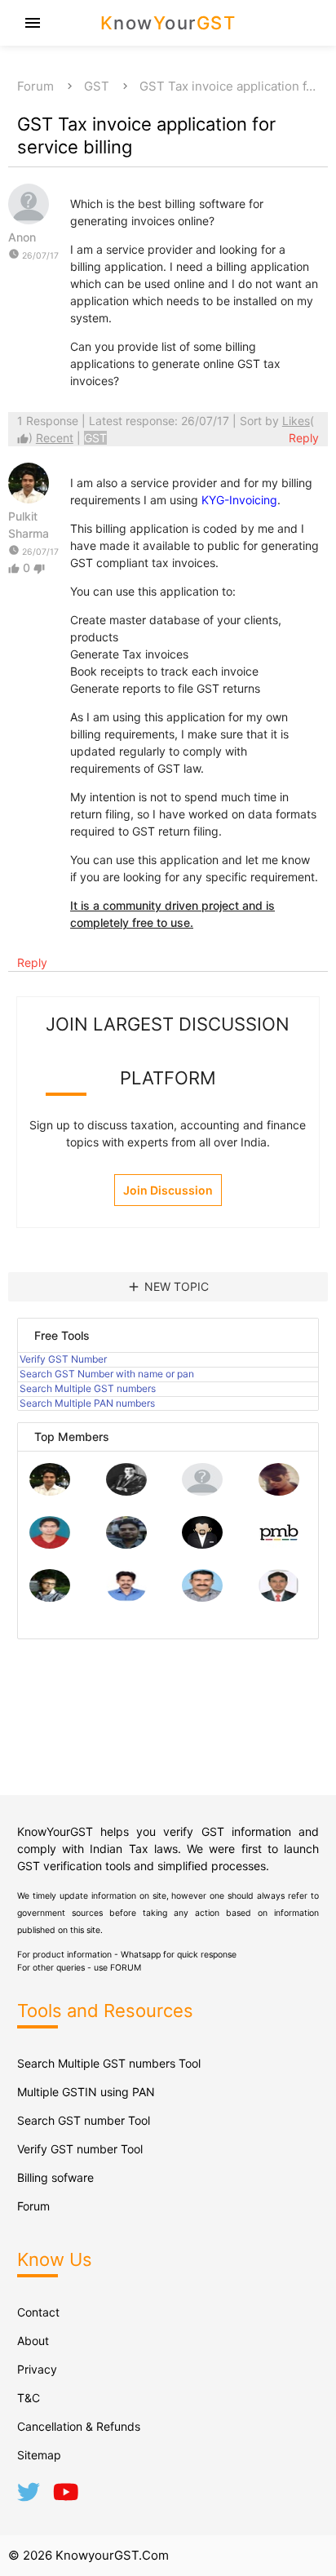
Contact (38, 2312)
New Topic (168, 1287)
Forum (35, 86)
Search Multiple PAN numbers (87, 1403)
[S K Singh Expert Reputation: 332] (126, 1544)
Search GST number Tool (84, 2120)
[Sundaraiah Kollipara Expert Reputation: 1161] (202, 1491)
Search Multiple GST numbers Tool (109, 2063)
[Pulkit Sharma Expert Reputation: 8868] (50, 1491)
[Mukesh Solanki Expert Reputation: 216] (50, 1597)
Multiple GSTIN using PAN (86, 2092)
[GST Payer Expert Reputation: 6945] (126, 1491)
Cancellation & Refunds (79, 2426)
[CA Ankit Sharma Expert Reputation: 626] (50, 1544)
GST (97, 86)
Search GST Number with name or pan (107, 1374)
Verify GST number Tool (80, 2149)
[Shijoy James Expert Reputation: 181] (202, 1597)
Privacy (37, 2369)
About (33, 2341)
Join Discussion (168, 1190)
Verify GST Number (63, 1359)
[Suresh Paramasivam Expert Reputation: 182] (126, 1597)
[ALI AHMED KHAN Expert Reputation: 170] (279, 1597)
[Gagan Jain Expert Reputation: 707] (279, 1491)
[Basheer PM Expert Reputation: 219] (279, 1544)
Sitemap (39, 2455)
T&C (29, 2398)
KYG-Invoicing (239, 500)
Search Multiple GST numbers (88, 1388)
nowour (168, 23)
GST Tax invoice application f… (228, 86)
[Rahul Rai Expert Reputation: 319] (202, 1544)
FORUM (126, 1968)
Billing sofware (55, 2177)
